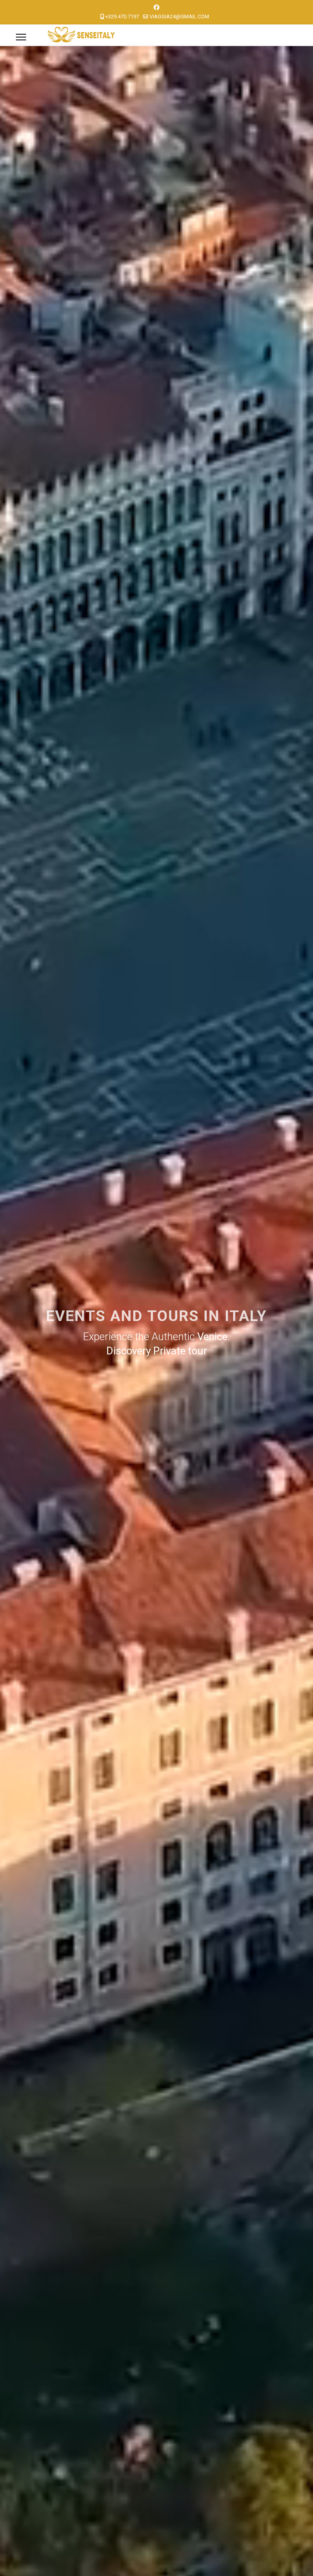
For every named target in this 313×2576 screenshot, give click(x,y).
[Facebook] (156, 7)
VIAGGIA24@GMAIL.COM (179, 17)
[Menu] (21, 37)
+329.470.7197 (122, 17)
